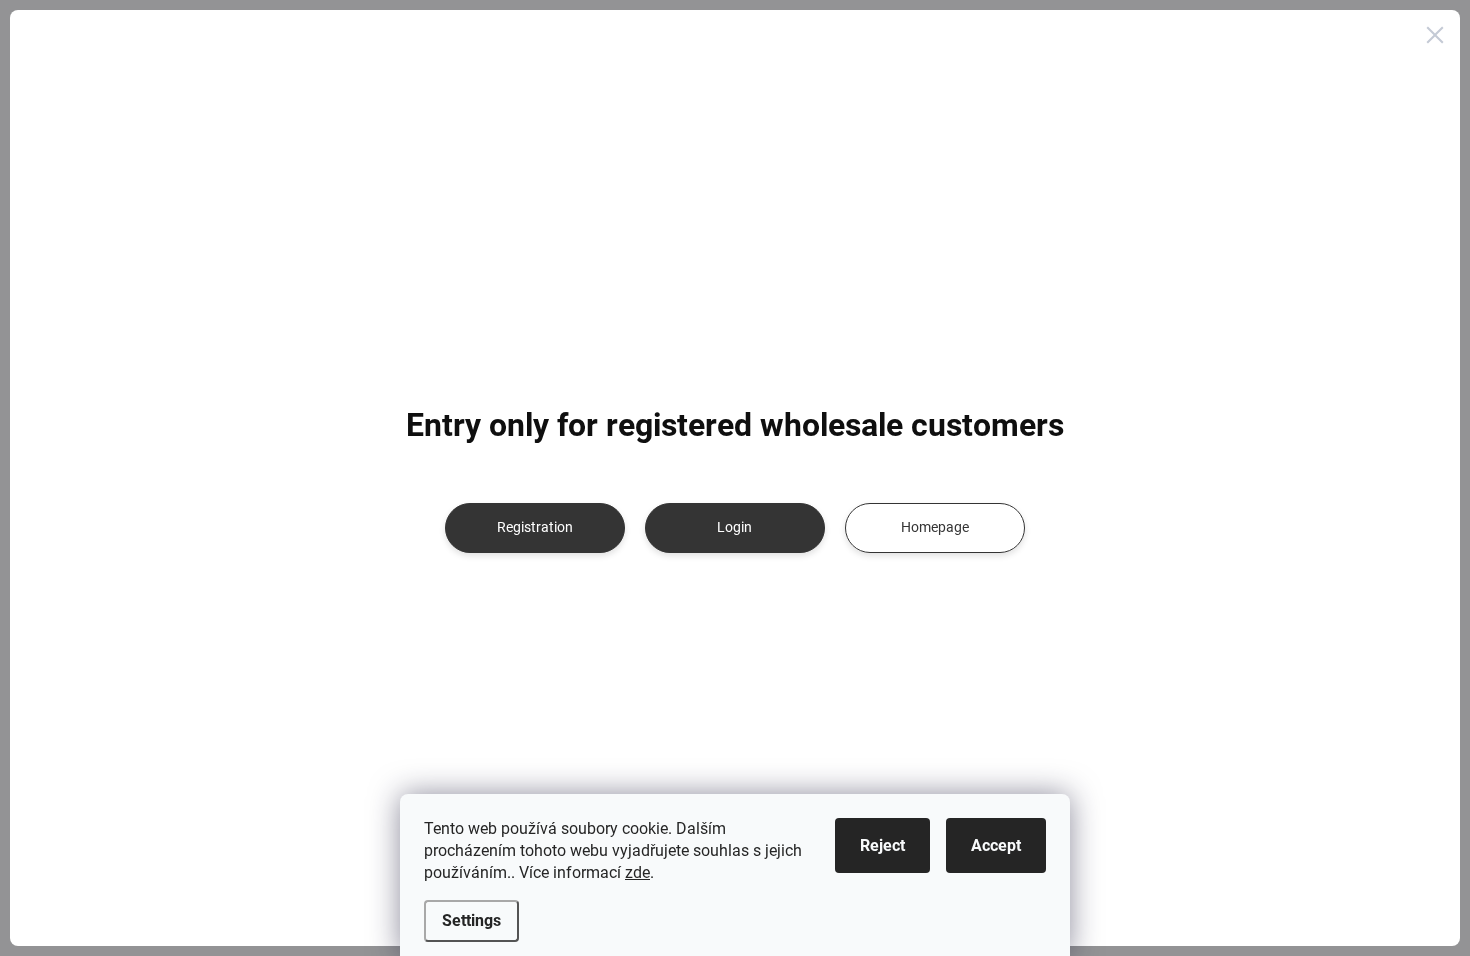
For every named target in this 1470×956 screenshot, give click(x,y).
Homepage (935, 527)
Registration (535, 527)
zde (637, 872)
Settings (471, 920)
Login (734, 527)
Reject (882, 845)
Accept (996, 845)
